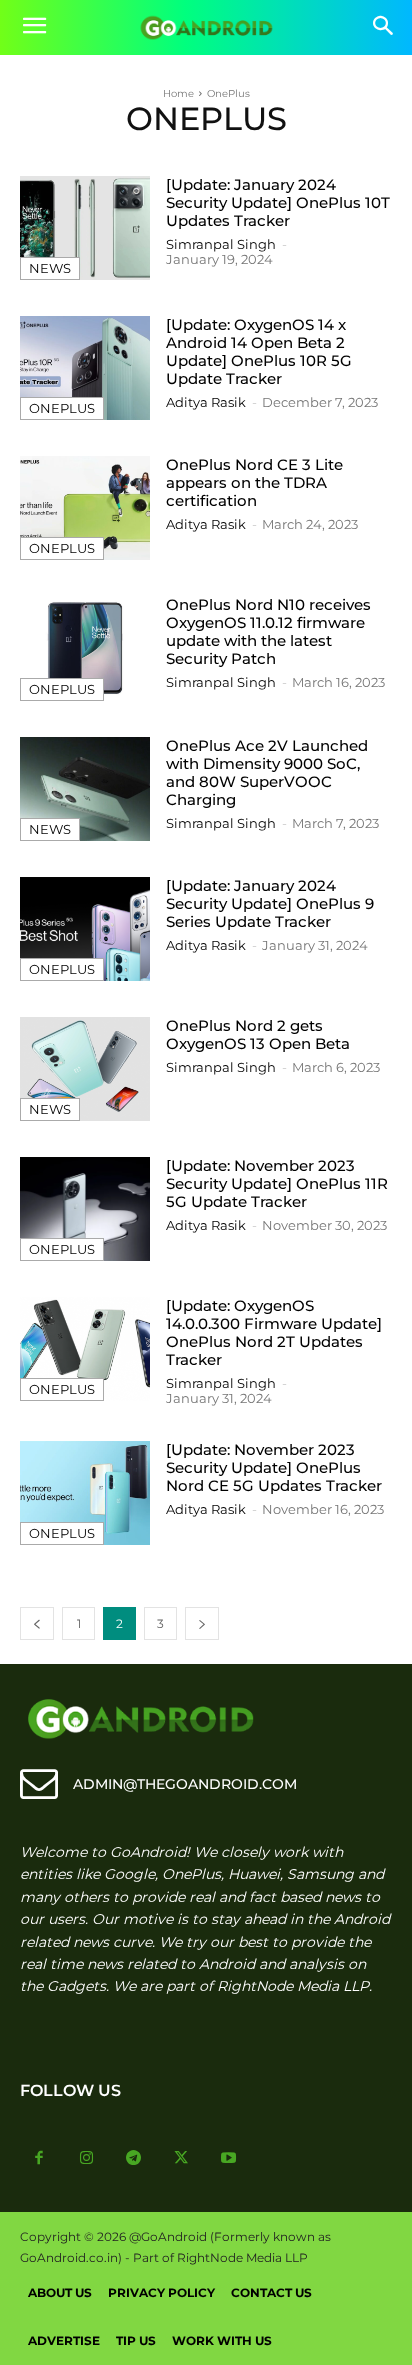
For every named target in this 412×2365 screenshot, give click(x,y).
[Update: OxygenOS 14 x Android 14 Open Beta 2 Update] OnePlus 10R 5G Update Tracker (259, 351)
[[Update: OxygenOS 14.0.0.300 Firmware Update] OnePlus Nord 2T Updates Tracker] (85, 1349)
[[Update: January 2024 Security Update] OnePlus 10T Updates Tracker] (85, 228)
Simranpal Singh (221, 244)
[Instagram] (87, 2159)
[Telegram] (134, 2159)
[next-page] (202, 1623)
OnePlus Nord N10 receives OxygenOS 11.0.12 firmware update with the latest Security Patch (268, 631)
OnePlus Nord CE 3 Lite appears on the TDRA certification (254, 482)
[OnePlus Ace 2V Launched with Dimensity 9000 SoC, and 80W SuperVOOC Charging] (85, 789)
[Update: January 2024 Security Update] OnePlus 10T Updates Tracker (278, 202)
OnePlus (62, 408)
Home (178, 93)
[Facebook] (39, 2159)
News (50, 268)
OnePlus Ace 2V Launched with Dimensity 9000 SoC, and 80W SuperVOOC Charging (267, 772)
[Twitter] (182, 2159)
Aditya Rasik (206, 402)
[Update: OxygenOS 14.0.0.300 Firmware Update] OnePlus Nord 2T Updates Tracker (274, 1332)
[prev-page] (37, 1623)
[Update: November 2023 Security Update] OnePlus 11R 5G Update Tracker (277, 1183)
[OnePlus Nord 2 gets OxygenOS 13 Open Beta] (85, 1069)
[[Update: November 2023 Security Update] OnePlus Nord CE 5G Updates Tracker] (85, 1493)
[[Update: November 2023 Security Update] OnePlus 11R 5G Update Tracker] (85, 1209)
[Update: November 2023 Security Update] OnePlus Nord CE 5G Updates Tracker (274, 1467)
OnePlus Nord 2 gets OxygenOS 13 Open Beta (258, 1034)
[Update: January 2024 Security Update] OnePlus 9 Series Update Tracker (270, 903)
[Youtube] (229, 2159)
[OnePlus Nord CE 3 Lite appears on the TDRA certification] (85, 508)
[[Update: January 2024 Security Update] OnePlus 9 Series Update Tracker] (85, 929)
